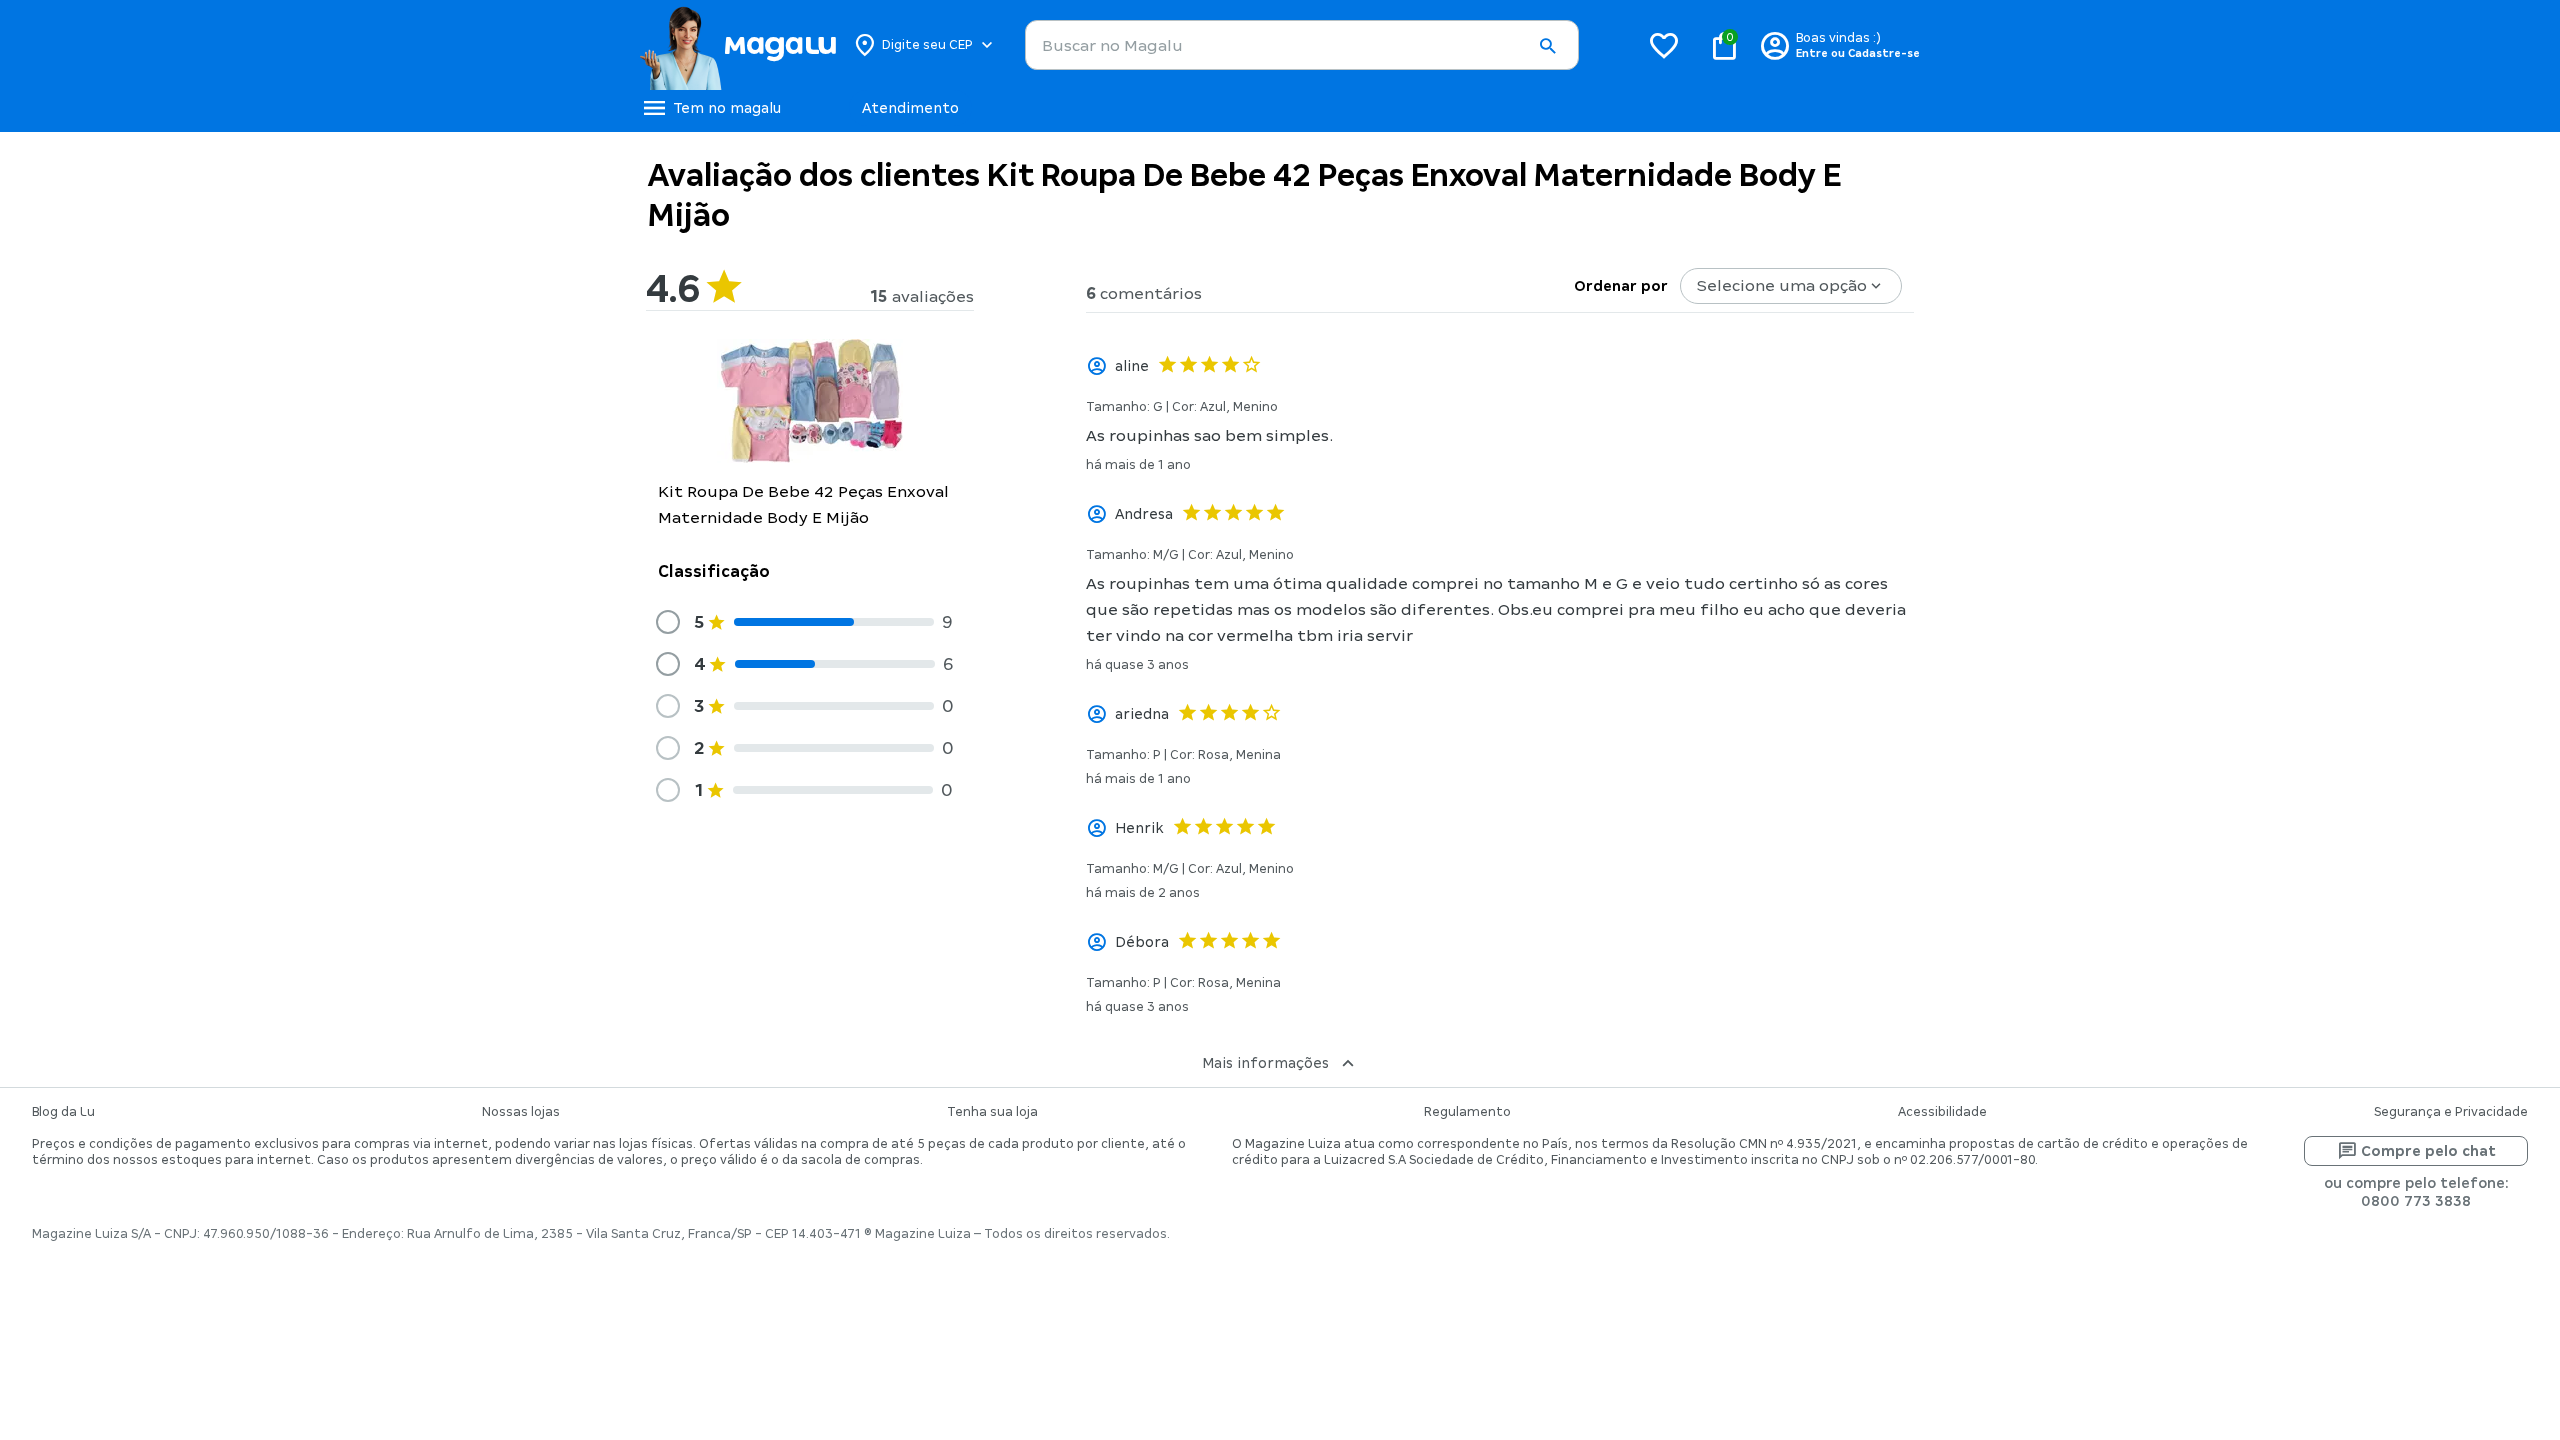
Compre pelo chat (2428, 1151)
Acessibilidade (1942, 1112)
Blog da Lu (63, 1112)
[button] (1547, 46)
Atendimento (910, 108)
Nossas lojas (521, 1112)
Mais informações (1265, 1063)
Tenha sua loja (992, 1112)
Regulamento (1467, 1112)
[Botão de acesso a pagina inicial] (737, 45)
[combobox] (1302, 45)
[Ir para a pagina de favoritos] (1664, 45)
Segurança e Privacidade (2451, 1112)
